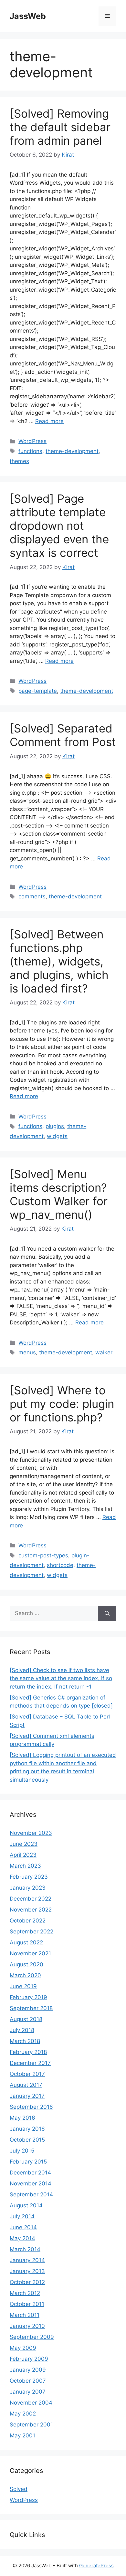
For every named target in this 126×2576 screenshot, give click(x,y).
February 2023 (29, 1877)
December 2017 (30, 2063)
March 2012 (25, 2293)
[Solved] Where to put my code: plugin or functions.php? (62, 1404)
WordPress (32, 441)
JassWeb (28, 16)
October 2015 (27, 2140)
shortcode (60, 1565)
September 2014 (31, 2194)
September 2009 (32, 2337)
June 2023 (24, 1844)
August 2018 (26, 2019)
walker (104, 1352)
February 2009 (29, 2359)
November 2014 (31, 2184)
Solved (19, 2489)
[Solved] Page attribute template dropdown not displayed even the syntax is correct (59, 526)
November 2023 (31, 1833)
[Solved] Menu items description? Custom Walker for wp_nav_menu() (59, 1194)
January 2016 (27, 2129)
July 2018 (22, 2030)
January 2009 (28, 2370)
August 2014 (26, 2205)
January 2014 (27, 2260)
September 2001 (31, 2425)
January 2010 (27, 2326)
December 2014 (30, 2173)
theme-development (72, 451)
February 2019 (28, 1997)
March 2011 (25, 2315)
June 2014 (23, 2227)
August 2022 (26, 1942)
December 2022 (31, 1899)
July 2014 (22, 2216)
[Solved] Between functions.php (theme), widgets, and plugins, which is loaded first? (59, 961)
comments (32, 896)
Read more (49, 421)
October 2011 (27, 2304)
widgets (57, 1136)
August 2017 (26, 2085)
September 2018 (31, 2008)
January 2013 (27, 2271)
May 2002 (23, 2414)
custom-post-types (43, 1555)
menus (27, 1352)
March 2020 (25, 1975)
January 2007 (28, 2392)
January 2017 (27, 2096)
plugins (55, 1126)
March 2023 (25, 1866)
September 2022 (31, 1932)
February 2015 (28, 2162)
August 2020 (26, 1964)
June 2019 (23, 1986)
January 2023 (28, 1888)
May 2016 (22, 2118)
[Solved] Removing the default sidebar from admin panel (60, 127)
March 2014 (25, 2249)
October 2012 (27, 2282)
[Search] (107, 1613)
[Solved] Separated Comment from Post (63, 735)
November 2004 (31, 2403)
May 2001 (22, 2436)
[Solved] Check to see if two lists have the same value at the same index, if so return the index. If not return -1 (61, 1678)
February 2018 (28, 2052)
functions (30, 451)
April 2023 (23, 1855)
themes (19, 461)
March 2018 (25, 2041)
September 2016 (31, 2107)
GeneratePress (96, 2566)
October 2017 (27, 2074)
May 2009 (23, 2348)
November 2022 (31, 1910)
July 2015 (22, 2151)
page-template (38, 691)
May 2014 (22, 2238)
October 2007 (28, 2381)
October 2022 (28, 1921)
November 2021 (30, 1953)
